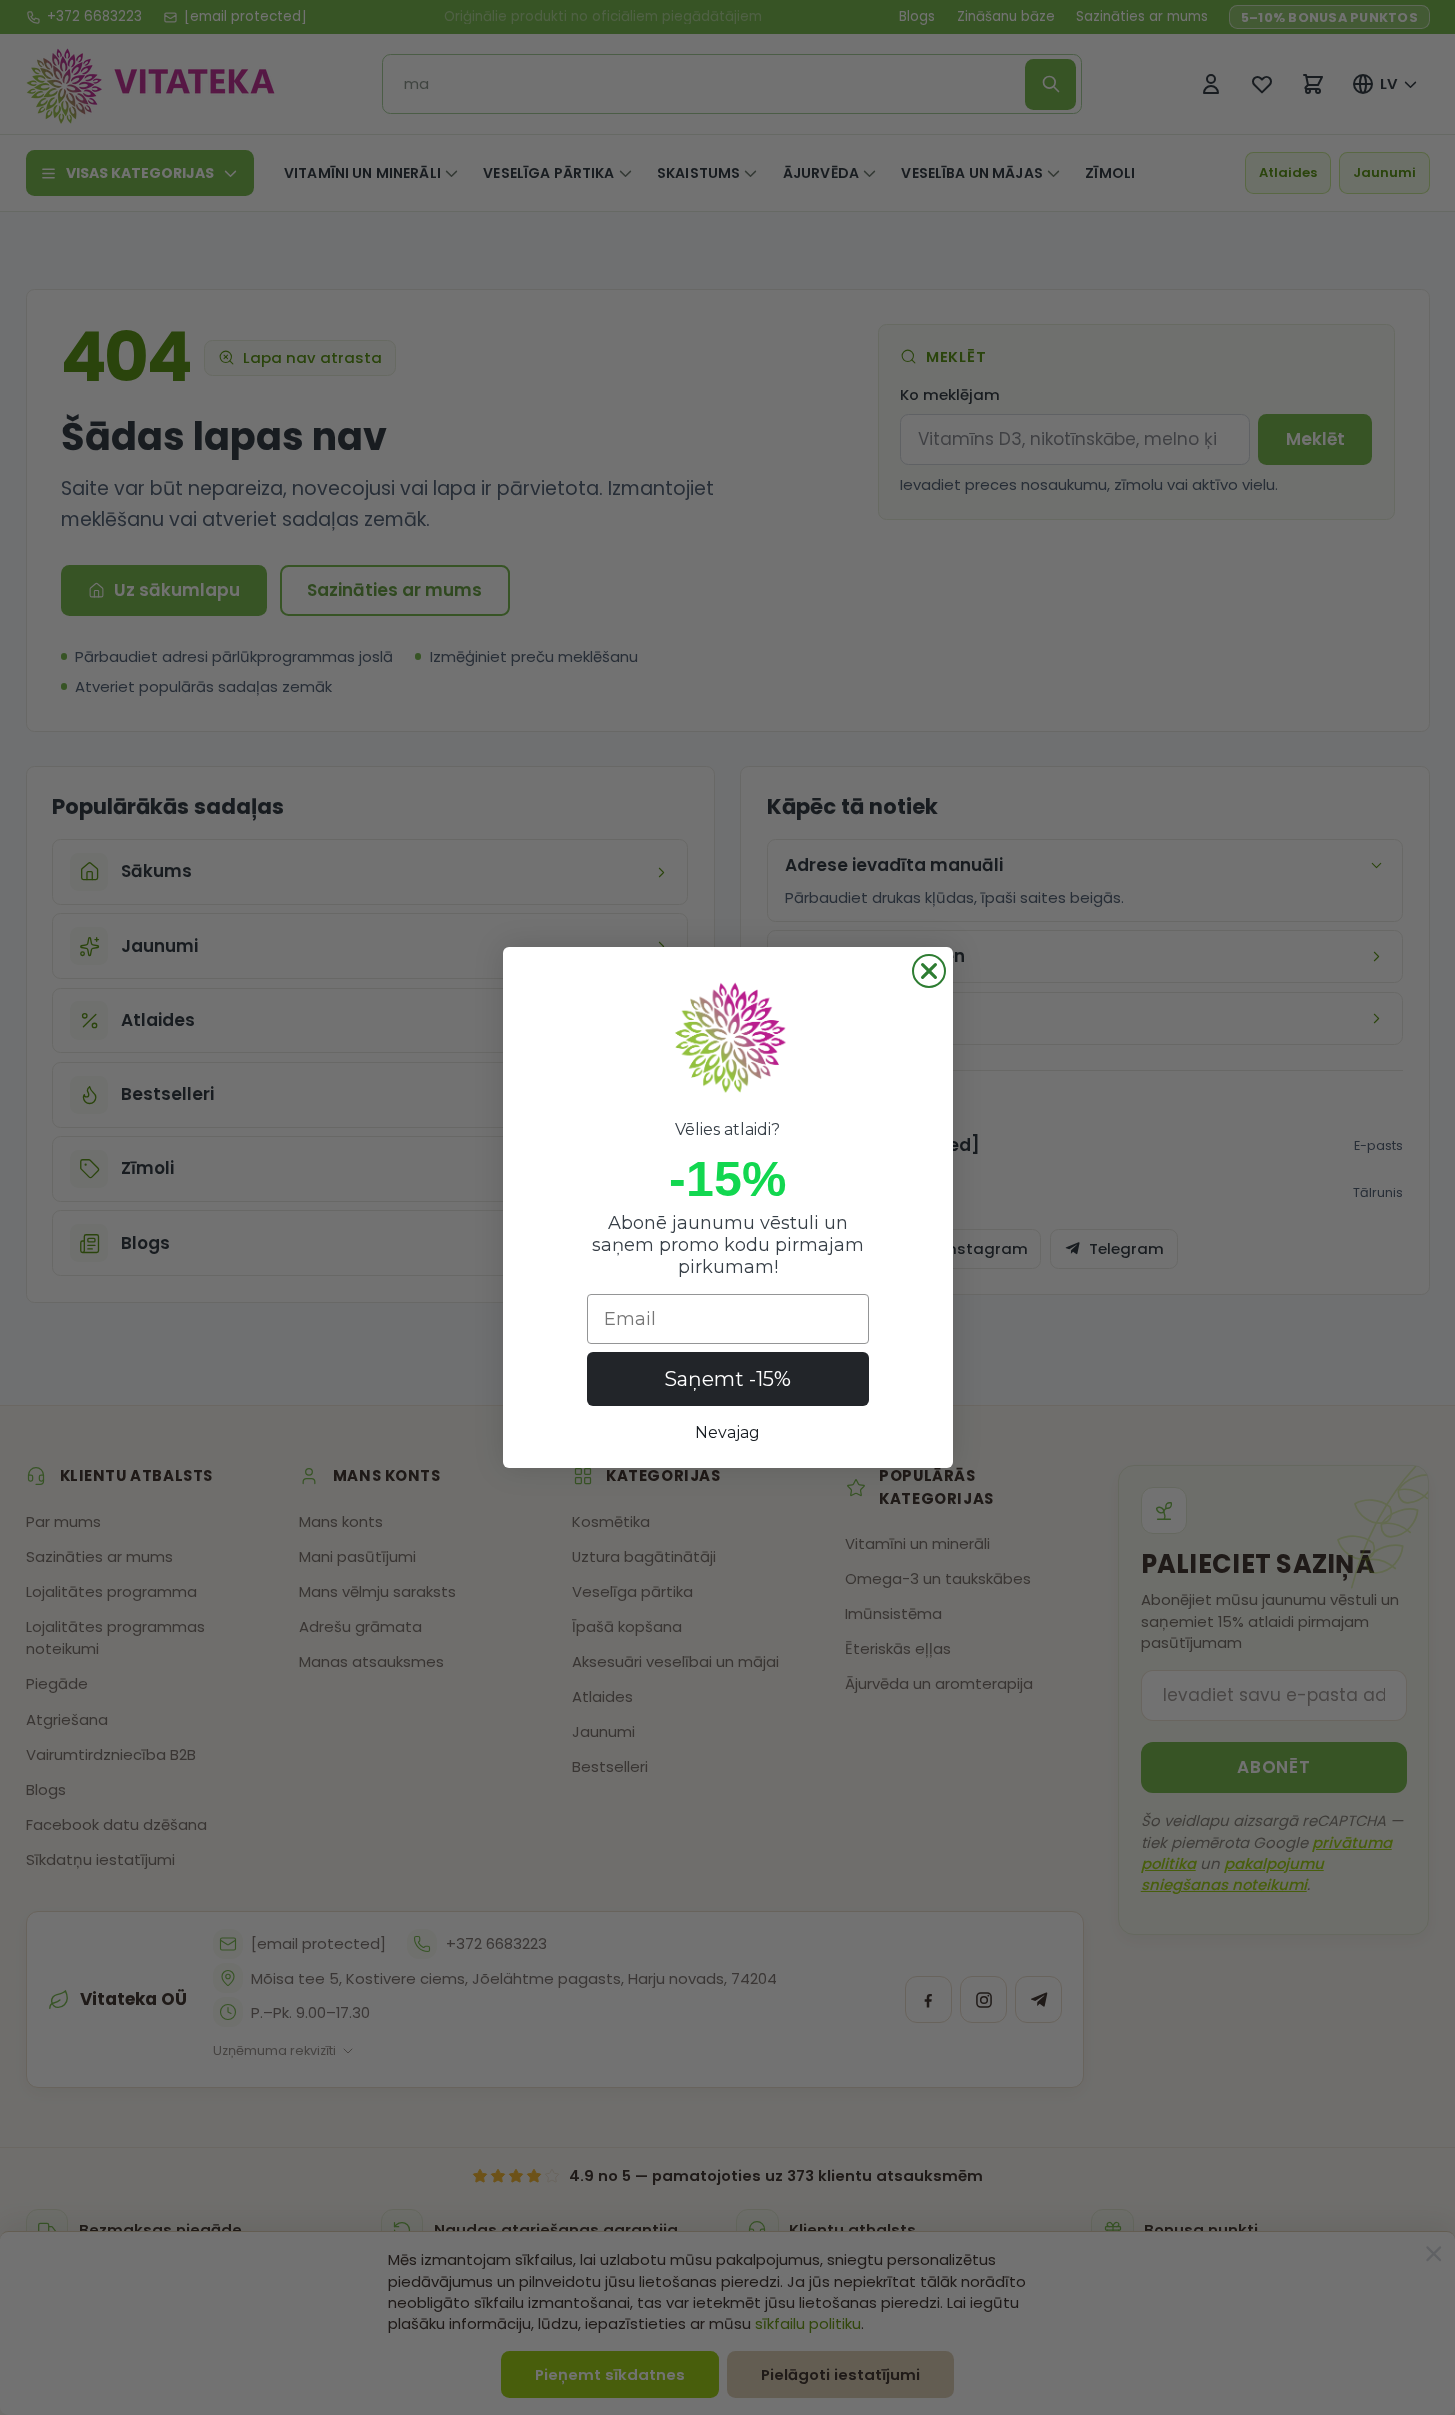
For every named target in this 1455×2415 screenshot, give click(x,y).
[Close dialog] (929, 971)
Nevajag (727, 1432)
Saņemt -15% (727, 1379)
